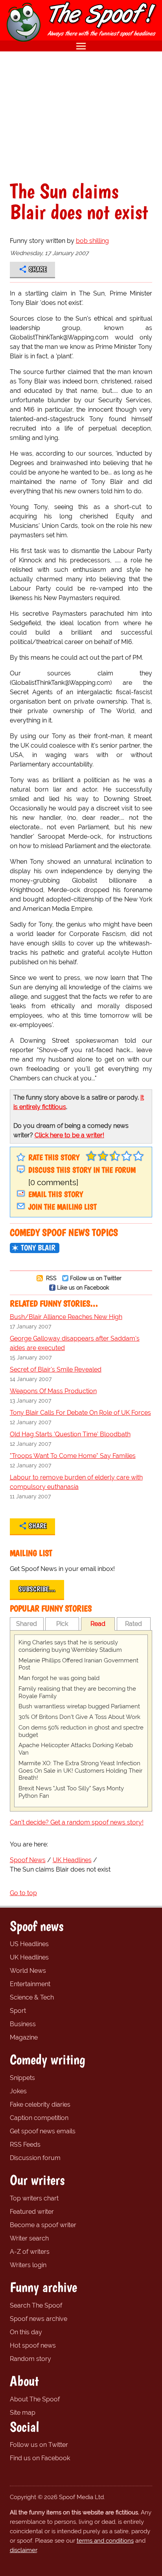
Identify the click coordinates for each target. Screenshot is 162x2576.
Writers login (28, 2265)
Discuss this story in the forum (82, 1170)
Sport (18, 2011)
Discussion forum (35, 2158)
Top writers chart (34, 2198)
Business (23, 2024)
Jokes (18, 2091)
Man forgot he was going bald (59, 1678)
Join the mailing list (63, 1207)
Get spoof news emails (43, 2131)
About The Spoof (35, 2399)
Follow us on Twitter (96, 1278)
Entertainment (30, 1984)
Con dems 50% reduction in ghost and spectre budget (81, 1731)
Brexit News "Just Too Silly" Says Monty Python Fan (71, 1792)
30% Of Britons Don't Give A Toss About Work (79, 1717)
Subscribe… (37, 1589)
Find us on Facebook (40, 2458)
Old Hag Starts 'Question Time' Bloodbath (70, 1434)
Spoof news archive (39, 2319)
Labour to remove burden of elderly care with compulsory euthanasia (76, 1482)
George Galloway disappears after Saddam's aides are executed (75, 1343)
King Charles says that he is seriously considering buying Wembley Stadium (70, 1646)
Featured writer (32, 2212)
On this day (26, 2332)
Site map (23, 2413)
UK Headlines (29, 1957)
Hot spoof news (33, 2345)
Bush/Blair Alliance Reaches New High (66, 1317)
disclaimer (23, 2550)
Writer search (29, 2238)
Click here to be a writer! (69, 1135)
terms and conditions (105, 2541)
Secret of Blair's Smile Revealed (56, 1369)
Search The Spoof (36, 2305)
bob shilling (92, 241)
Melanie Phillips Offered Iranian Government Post (78, 1664)
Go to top (23, 1893)
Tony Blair (38, 1248)
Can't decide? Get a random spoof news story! (77, 1822)
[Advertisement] (81, 116)
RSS (51, 1278)
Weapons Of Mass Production (53, 1391)
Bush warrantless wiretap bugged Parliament (79, 1706)
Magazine (24, 2037)
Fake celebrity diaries (40, 2104)
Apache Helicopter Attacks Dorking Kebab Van (76, 1749)
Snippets (22, 2078)
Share (38, 269)
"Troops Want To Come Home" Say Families (73, 1456)
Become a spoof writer (43, 2225)
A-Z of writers (30, 2252)
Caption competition (39, 2118)
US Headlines (29, 1944)
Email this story (56, 1194)
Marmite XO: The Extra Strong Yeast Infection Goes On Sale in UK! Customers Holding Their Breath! (80, 1771)
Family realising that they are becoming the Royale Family (77, 1692)
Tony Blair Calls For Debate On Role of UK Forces (80, 1413)
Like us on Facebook (83, 1287)
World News (28, 1971)
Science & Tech (32, 1997)
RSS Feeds (25, 2145)
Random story (30, 2359)
